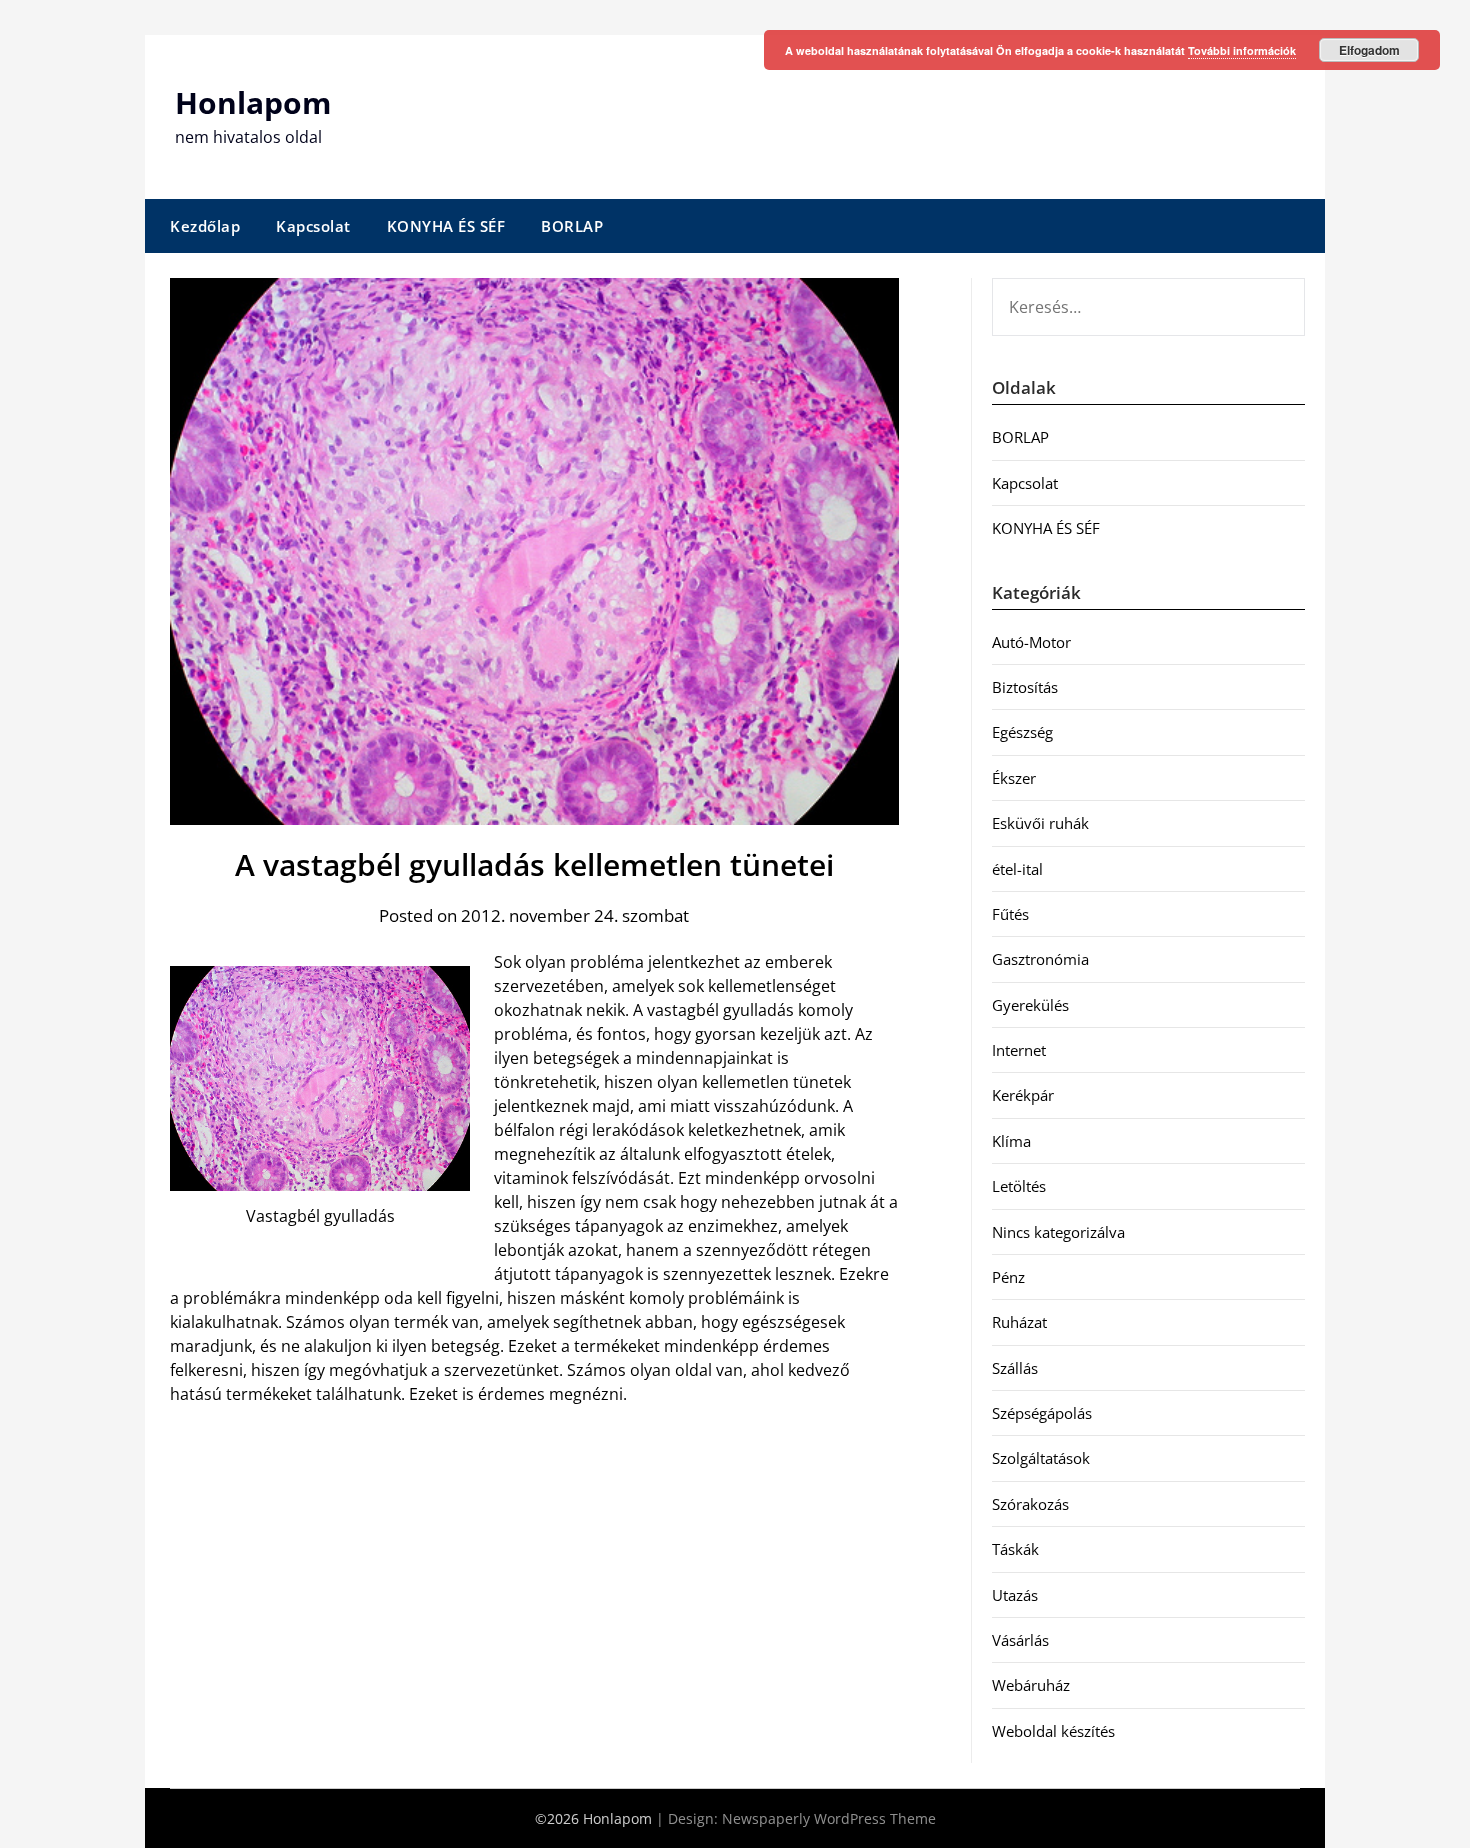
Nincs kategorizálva (1058, 1232)
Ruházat (1019, 1322)
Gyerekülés (1030, 1005)
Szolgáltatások (1041, 1458)
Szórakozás (1030, 1504)
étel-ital (1017, 869)
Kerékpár (1023, 1095)
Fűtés (1010, 914)
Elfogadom (1369, 50)
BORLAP (572, 226)
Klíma (1011, 1141)
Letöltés (1019, 1186)
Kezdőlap (205, 226)
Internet (1019, 1050)
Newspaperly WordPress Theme (829, 1818)
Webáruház (1031, 1685)
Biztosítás (1025, 687)
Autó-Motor (1031, 642)
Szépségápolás (1042, 1413)
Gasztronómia (1040, 959)
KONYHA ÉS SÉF (446, 226)
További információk (1242, 50)
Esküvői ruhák (1040, 823)
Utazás (1015, 1595)
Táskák (1015, 1549)
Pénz (1008, 1277)
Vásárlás (1020, 1640)
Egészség (1022, 732)
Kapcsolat (313, 226)
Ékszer (1014, 778)
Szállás (1015, 1368)
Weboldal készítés (1053, 1731)
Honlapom (253, 102)
